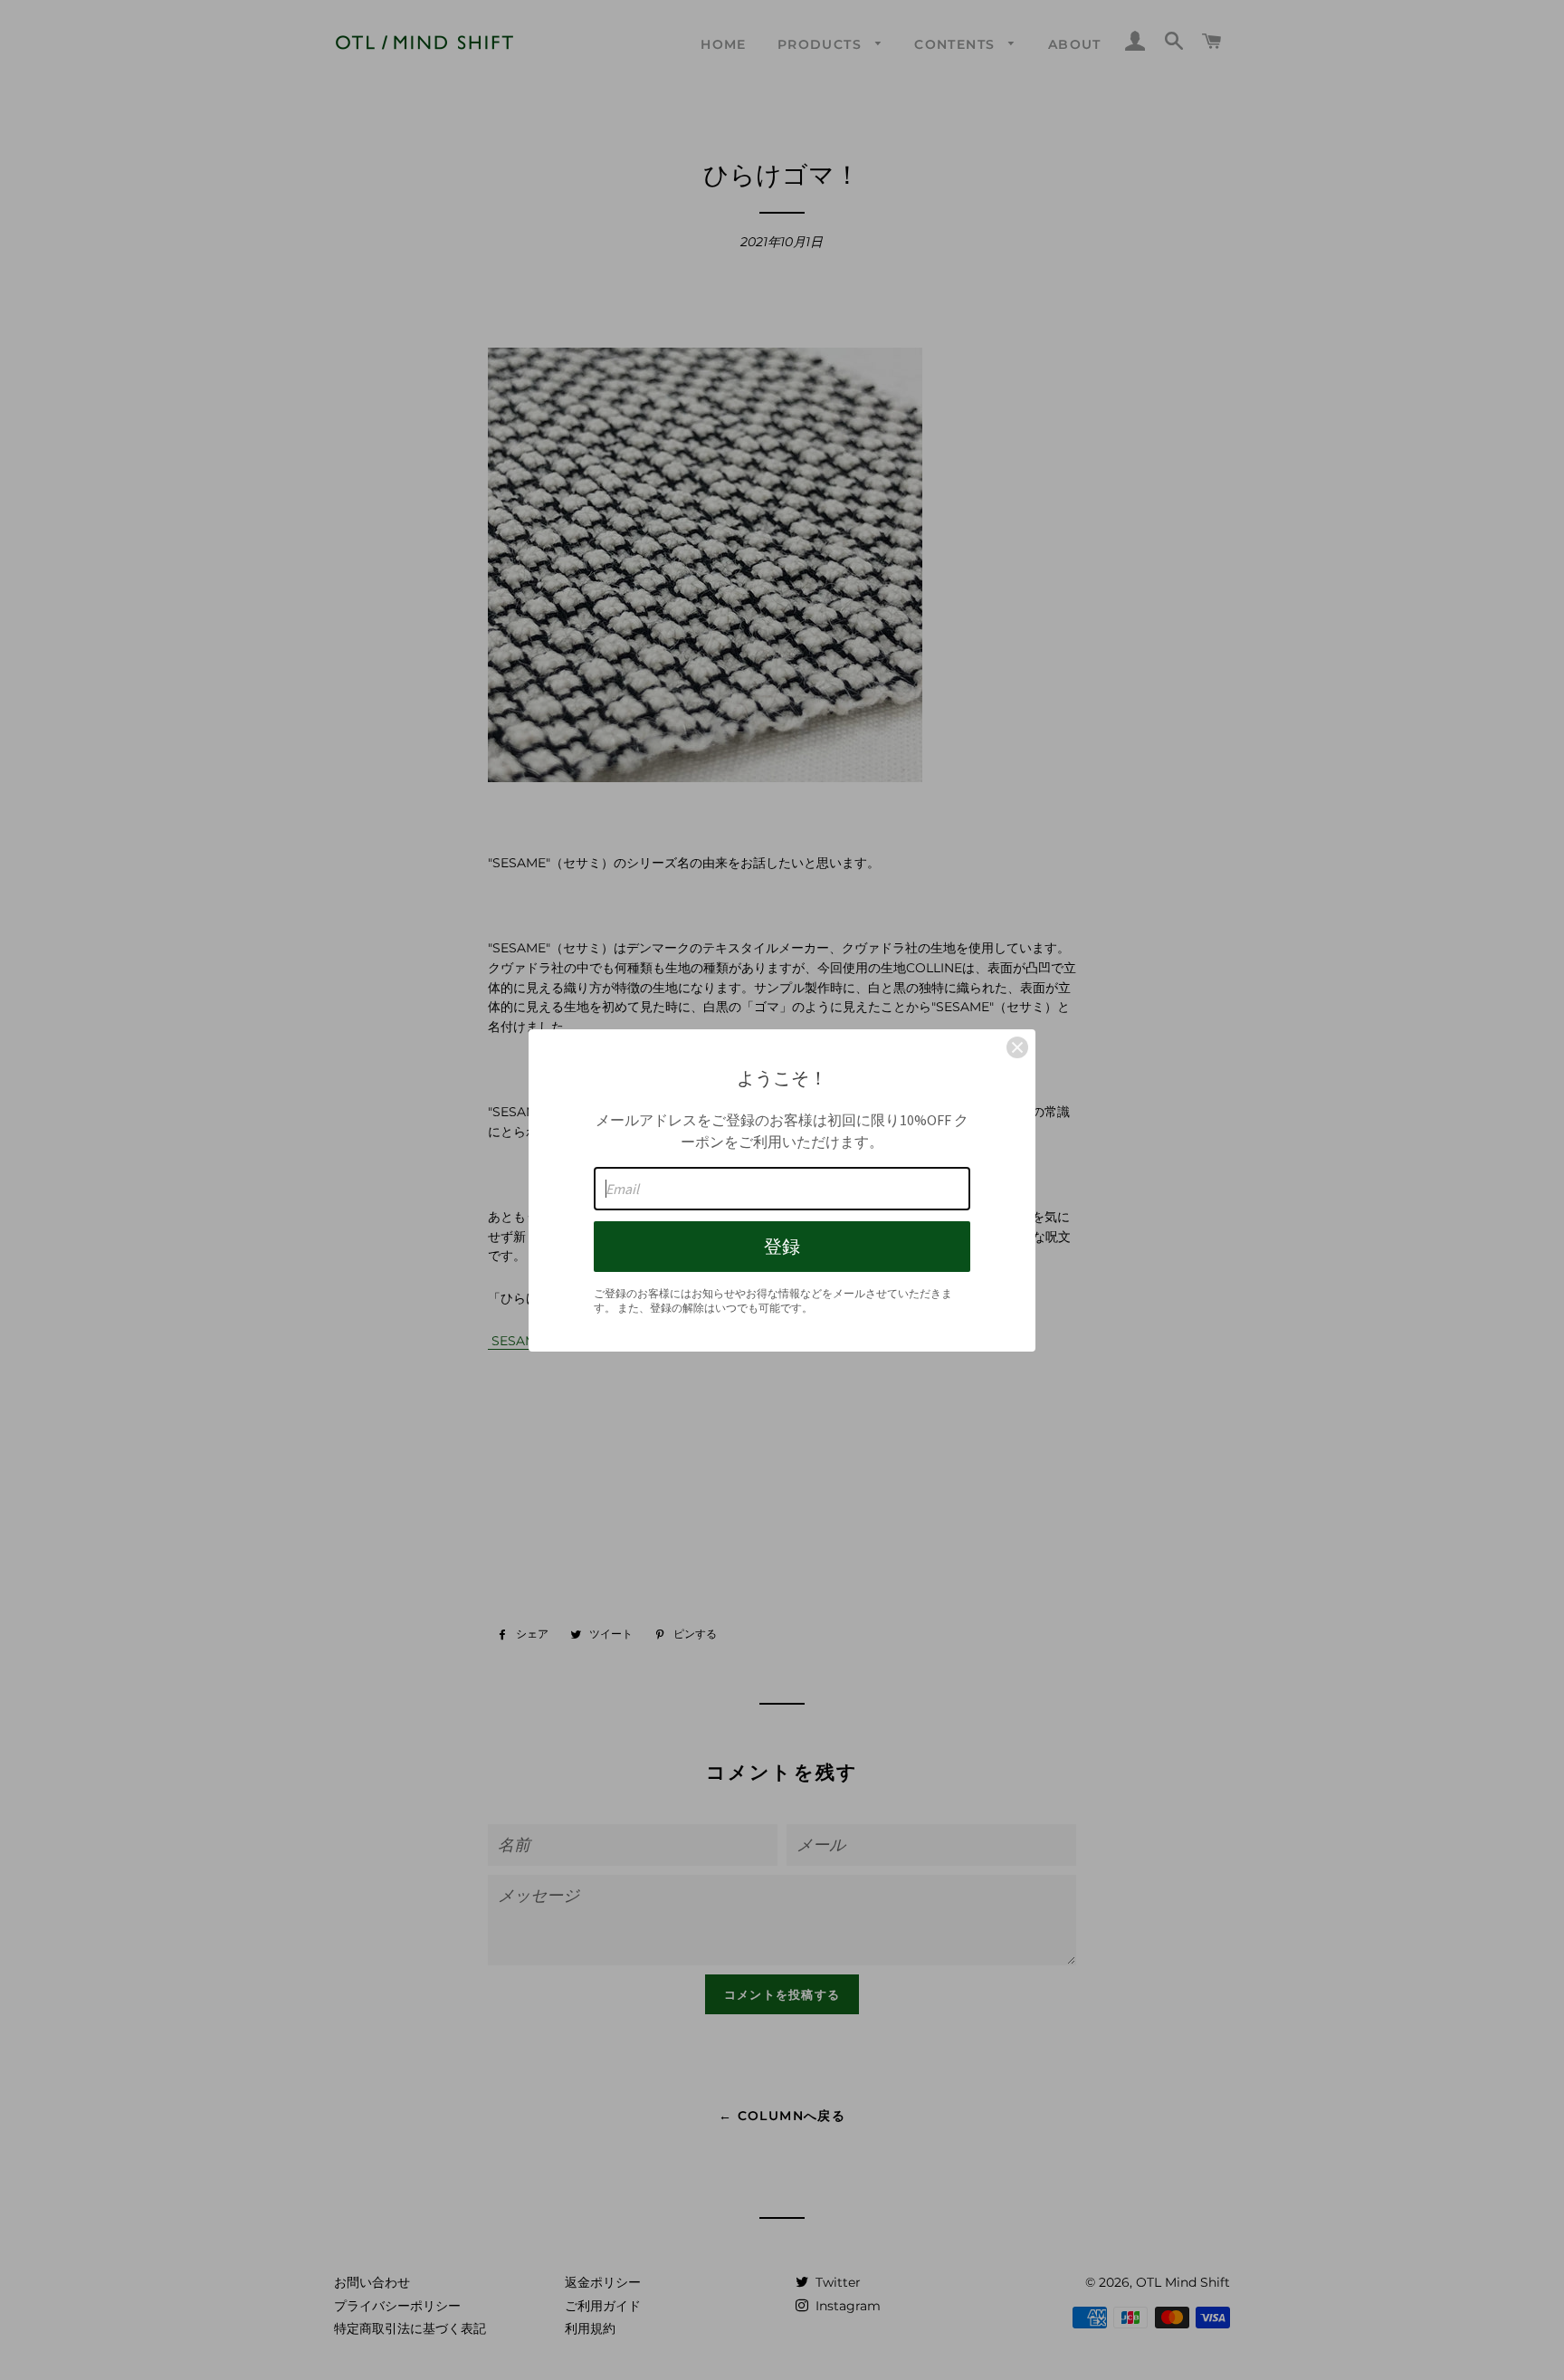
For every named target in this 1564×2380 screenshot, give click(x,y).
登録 (782, 1246)
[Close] (1017, 1047)
